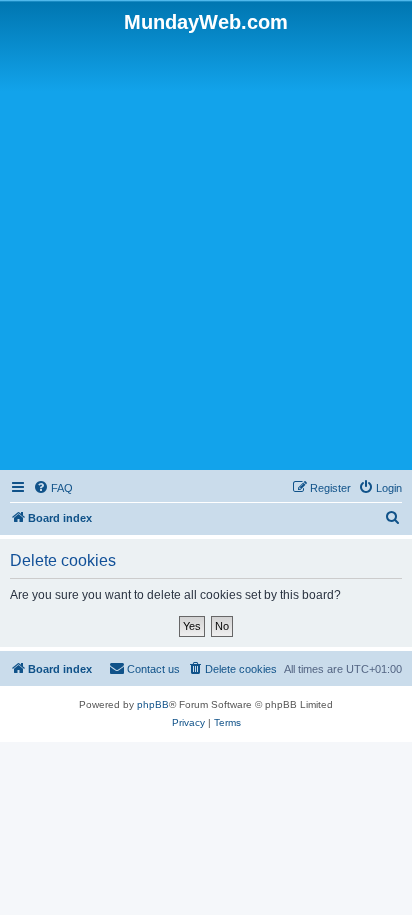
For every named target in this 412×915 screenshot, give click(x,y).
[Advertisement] (206, 250)
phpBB (153, 704)
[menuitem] (53, 488)
